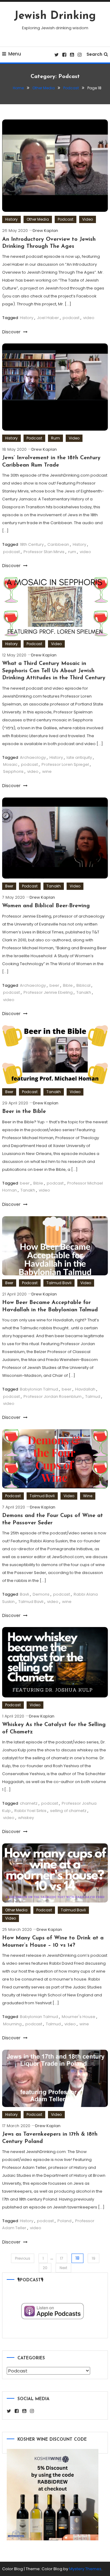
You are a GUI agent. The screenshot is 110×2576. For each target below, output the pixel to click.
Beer (9, 886)
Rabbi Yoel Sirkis (30, 1811)
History (11, 219)
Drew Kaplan (45, 231)
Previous (23, 2258)
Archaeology (33, 757)
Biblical (83, 985)
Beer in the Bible (24, 1112)
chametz (29, 1803)
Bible (68, 985)
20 (45, 2268)
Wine (88, 1496)
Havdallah (85, 1389)
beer (54, 985)
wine (47, 771)
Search (94, 54)
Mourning (12, 2024)
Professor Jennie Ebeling (48, 992)
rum (72, 552)
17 (62, 2258)
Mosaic (10, 764)
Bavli (24, 1594)
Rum (55, 438)
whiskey (26, 1818)
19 (94, 2258)
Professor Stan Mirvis (44, 552)
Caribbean (58, 544)
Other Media (38, 219)
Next (63, 2268)
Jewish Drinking (55, 16)
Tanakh (54, 886)
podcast (71, 318)
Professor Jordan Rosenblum (53, 1396)
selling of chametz (68, 1811)
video (89, 318)
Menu (15, 54)
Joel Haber (48, 318)
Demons (41, 1594)
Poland (64, 2221)
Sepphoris (13, 771)
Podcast (66, 219)
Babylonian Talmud (39, 1389)
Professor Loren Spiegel (65, 764)
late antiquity (79, 757)
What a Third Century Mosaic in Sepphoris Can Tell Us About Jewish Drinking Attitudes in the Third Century (54, 671)
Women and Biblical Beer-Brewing (46, 906)
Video (88, 219)
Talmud (93, 1396)
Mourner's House (79, 2017)
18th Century (32, 544)
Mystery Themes (85, 2569)
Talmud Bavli (59, 1283)
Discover (12, 332)
